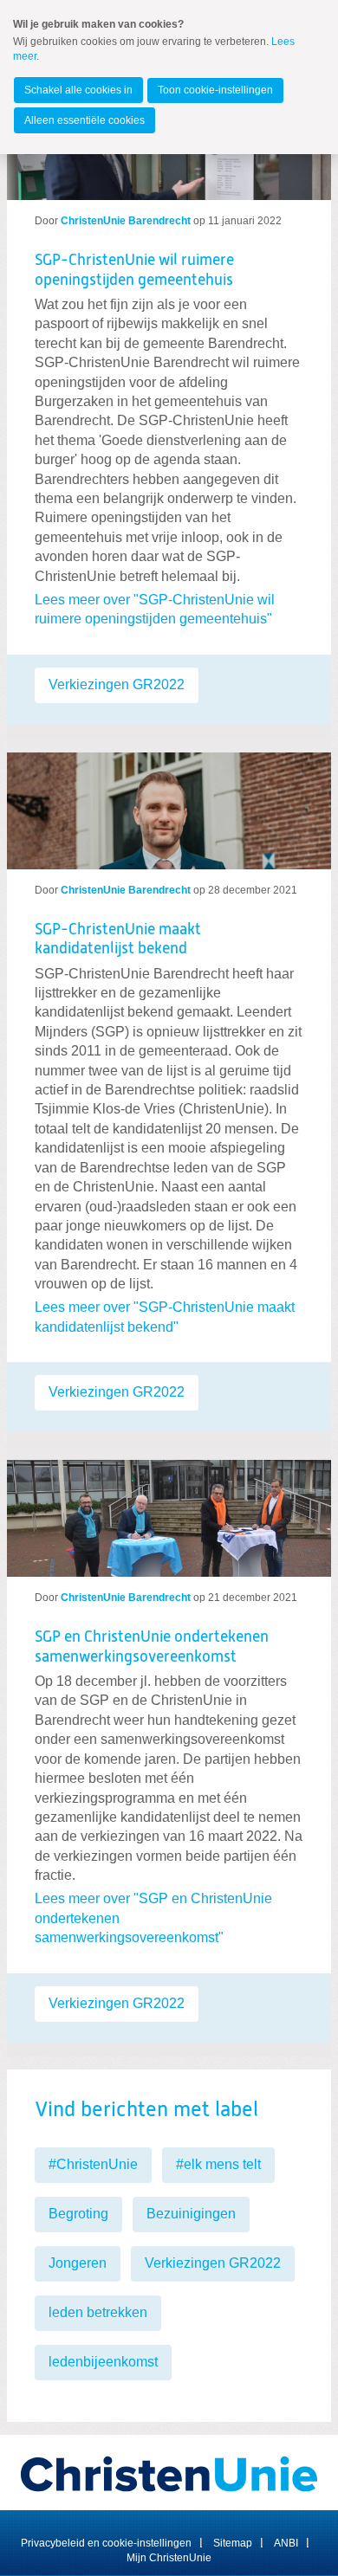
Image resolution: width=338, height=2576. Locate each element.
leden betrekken (98, 2312)
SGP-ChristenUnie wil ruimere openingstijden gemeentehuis (134, 271)
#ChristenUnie (93, 2164)
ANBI (286, 2543)
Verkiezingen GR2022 (117, 684)
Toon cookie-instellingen (215, 90)
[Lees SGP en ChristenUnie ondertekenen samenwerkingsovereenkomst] (169, 1511)
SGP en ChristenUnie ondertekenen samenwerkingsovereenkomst (152, 1647)
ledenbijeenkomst (103, 2362)
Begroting (78, 2214)
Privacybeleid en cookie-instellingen (106, 2543)
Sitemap (233, 2543)
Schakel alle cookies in (78, 90)
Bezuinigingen (191, 2214)
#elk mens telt (218, 2164)
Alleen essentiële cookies (84, 120)
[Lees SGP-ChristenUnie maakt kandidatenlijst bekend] (169, 804)
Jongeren (78, 2263)
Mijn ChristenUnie (169, 2558)
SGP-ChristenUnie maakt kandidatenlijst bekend (118, 940)
